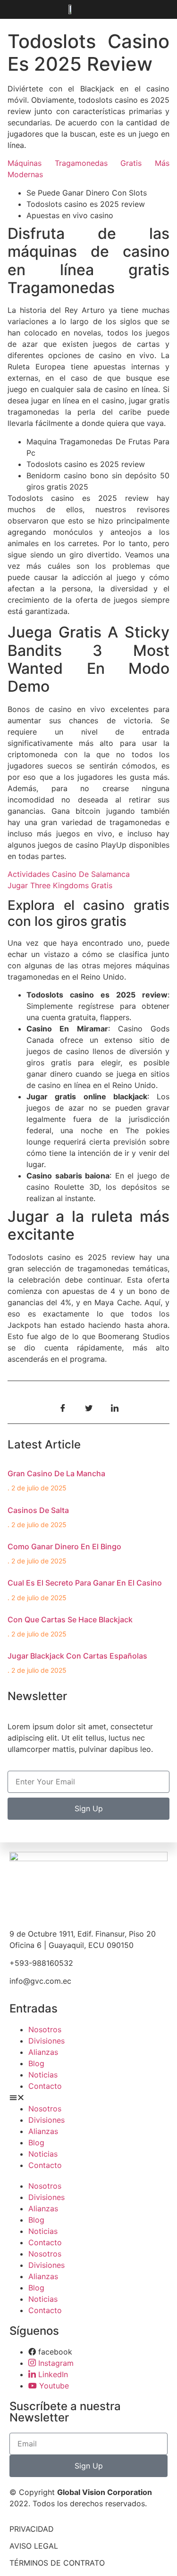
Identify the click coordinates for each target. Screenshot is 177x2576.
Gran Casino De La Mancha (56, 1473)
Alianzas (43, 2052)
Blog (36, 2063)
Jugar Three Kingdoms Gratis (60, 885)
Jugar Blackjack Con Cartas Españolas (77, 1656)
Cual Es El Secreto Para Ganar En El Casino (85, 1583)
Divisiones (46, 2041)
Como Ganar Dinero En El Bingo (64, 1546)
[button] (88, 2097)
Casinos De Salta (38, 1510)
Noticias (43, 2075)
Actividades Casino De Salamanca (69, 874)
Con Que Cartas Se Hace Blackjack (70, 1619)
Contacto (45, 2086)
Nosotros (45, 2029)
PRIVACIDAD (32, 2529)
